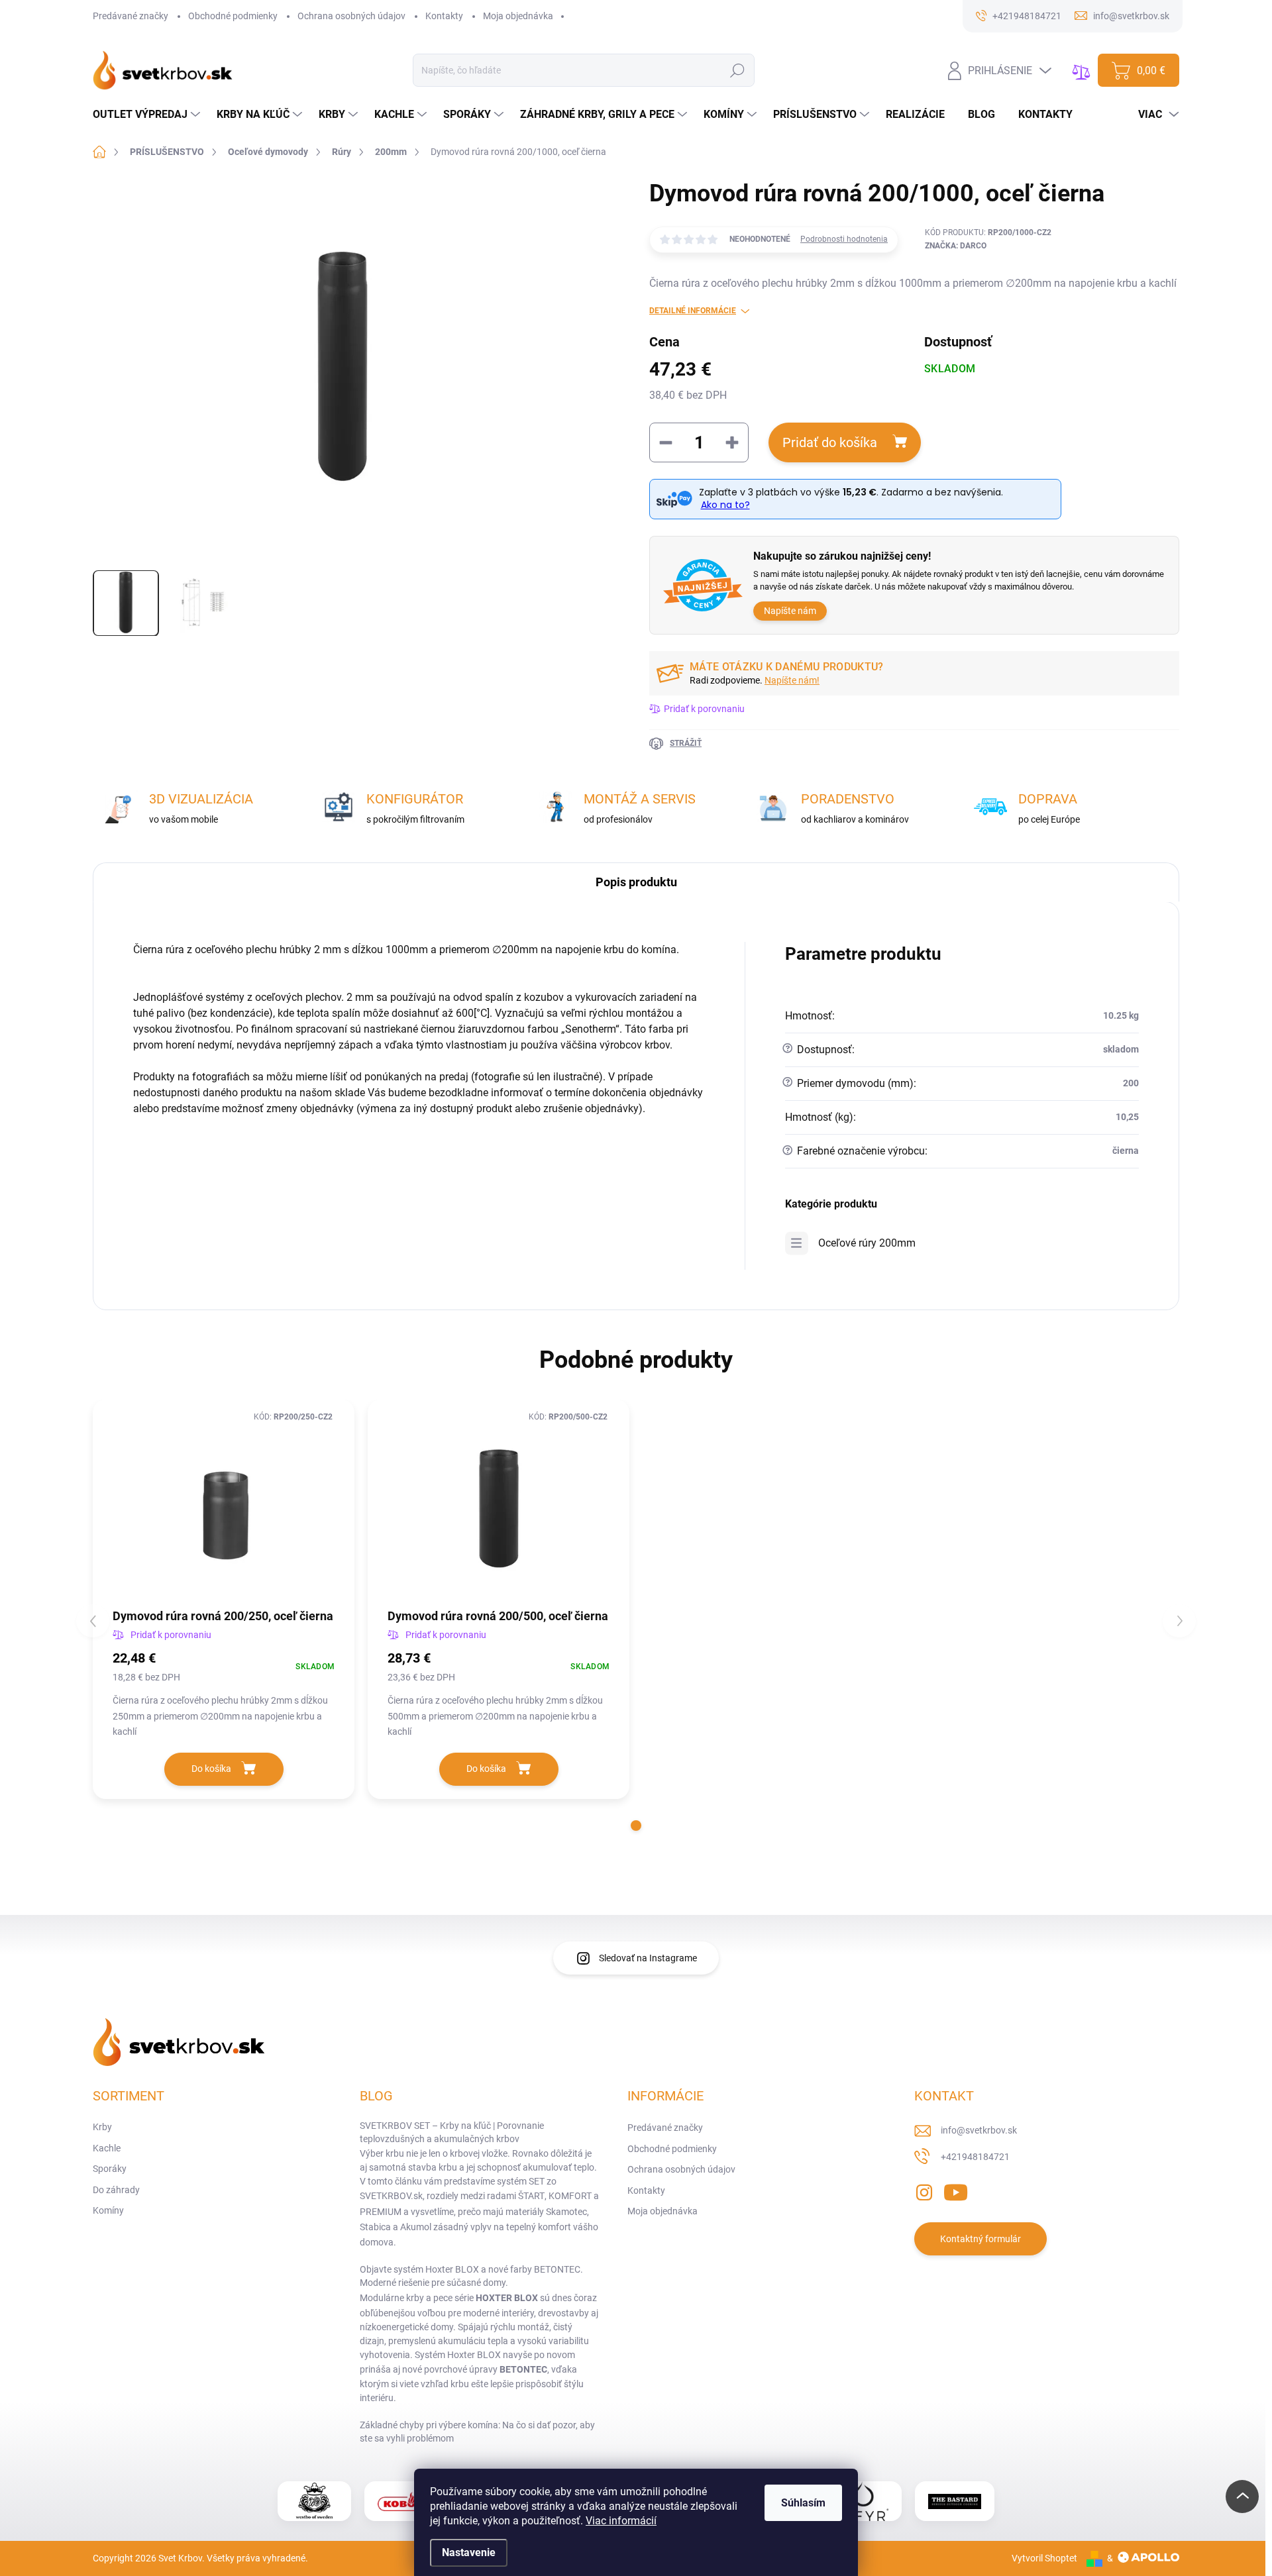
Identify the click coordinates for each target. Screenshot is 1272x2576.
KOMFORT (570, 2196)
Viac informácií (621, 2521)
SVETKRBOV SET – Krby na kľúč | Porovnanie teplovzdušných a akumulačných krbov (452, 2132)
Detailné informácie (693, 311)
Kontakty (444, 16)
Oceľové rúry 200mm (867, 1243)
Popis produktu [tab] (636, 882)
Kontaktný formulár (980, 2239)
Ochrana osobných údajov (351, 16)
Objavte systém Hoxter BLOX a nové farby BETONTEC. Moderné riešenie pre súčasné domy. (471, 2276)
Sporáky (110, 2169)
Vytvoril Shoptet (1044, 2558)
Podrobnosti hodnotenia (844, 239)
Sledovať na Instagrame (648, 1958)
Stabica (375, 2227)
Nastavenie (469, 2552)
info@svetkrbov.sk (979, 2130)
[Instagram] (924, 2190)
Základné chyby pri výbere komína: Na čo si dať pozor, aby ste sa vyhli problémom (477, 2432)
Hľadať (737, 70)
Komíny (108, 2210)
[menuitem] (148, 115)
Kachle (107, 2148)
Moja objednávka (518, 16)
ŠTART (531, 2196)
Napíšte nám (790, 611)
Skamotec (566, 2212)
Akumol (416, 2227)
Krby (102, 2127)
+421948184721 (975, 2157)
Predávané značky (131, 16)
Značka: (956, 246)
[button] (636, 1826)
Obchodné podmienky (233, 16)
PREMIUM (381, 2212)
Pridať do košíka (830, 442)
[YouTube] (956, 2190)
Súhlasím (803, 2503)
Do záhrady (116, 2190)
